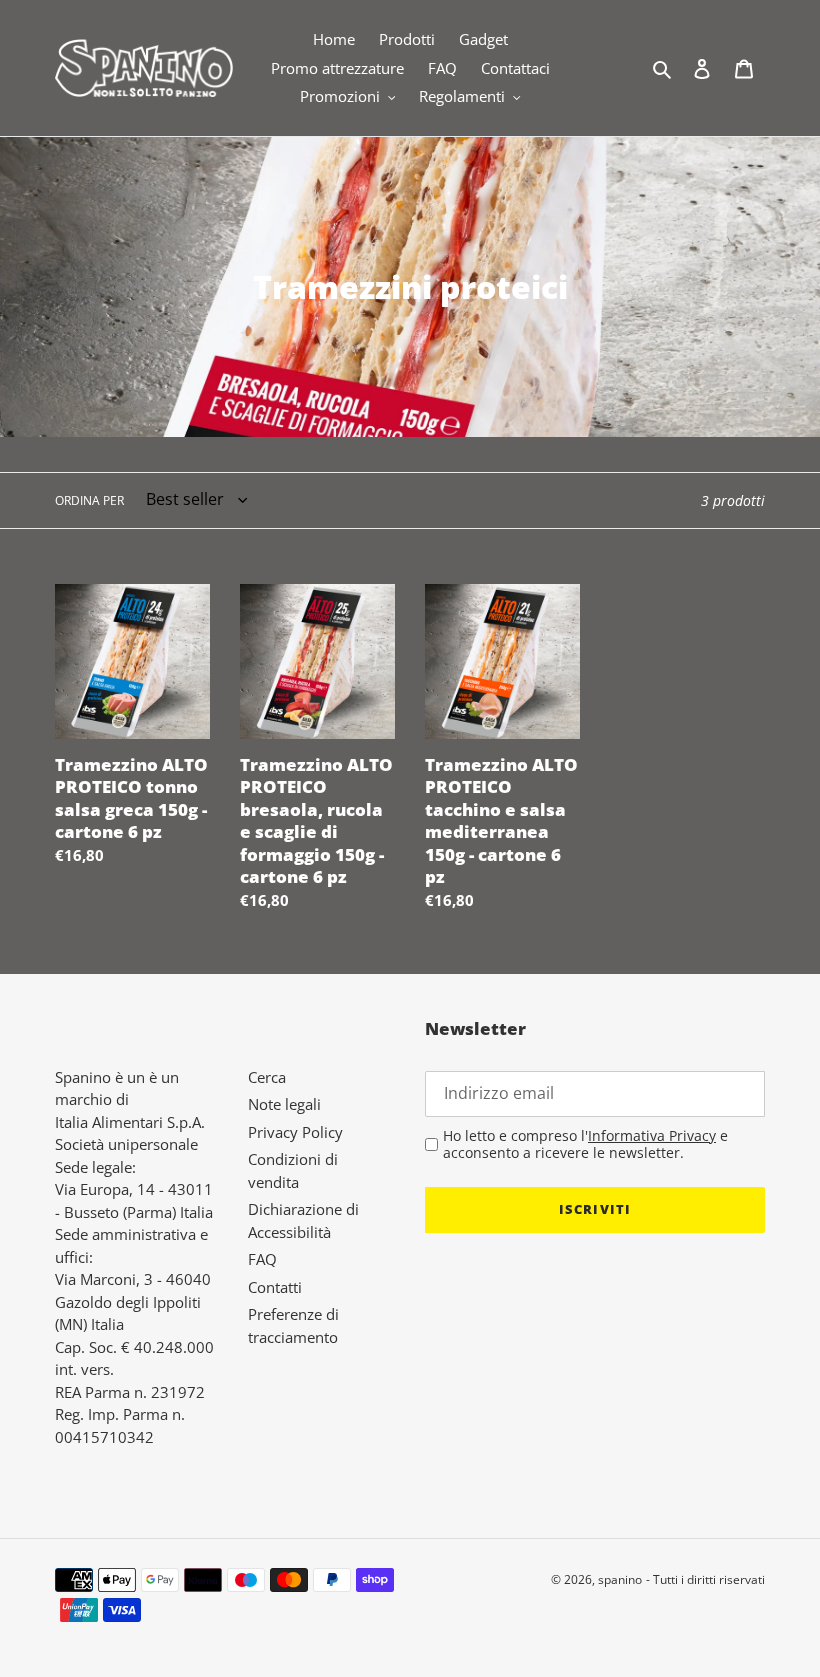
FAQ (262, 1259)
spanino (620, 1579)
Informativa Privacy (652, 1135)
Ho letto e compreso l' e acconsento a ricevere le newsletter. (585, 1144)
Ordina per (89, 500)
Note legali (284, 1104)
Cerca (267, 1077)
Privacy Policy (295, 1132)
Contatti (275, 1287)
